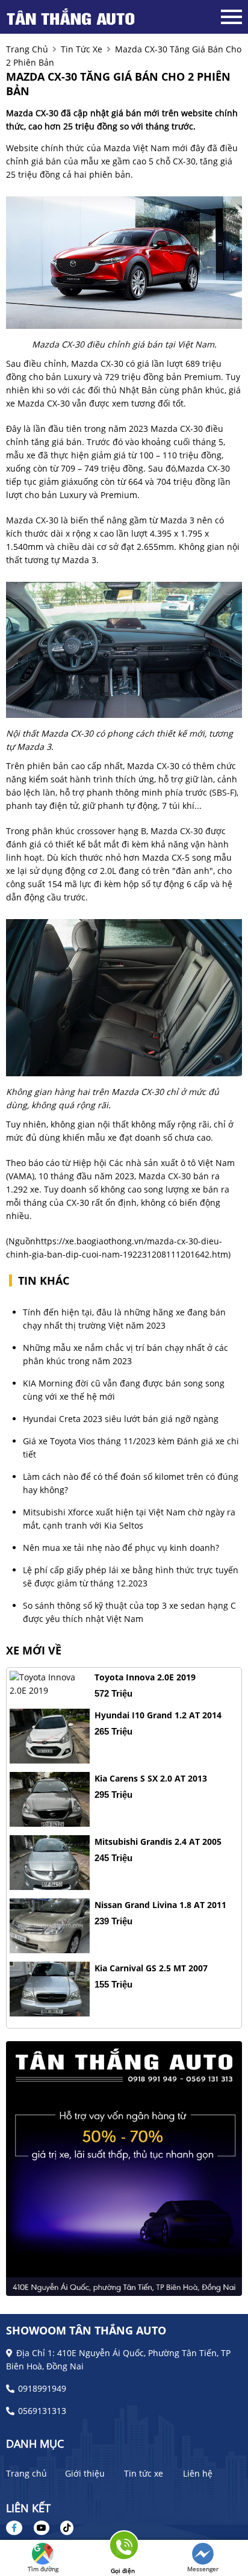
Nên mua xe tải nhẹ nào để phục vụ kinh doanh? (121, 1548)
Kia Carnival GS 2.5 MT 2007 (151, 1968)
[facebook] (19, 2528)
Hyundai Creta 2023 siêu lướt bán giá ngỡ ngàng (121, 1419)
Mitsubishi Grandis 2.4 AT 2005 (158, 1842)
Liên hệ (198, 2473)
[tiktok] (63, 2528)
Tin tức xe (144, 2473)
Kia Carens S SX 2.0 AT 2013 (151, 1778)
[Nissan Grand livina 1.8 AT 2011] (50, 1926)
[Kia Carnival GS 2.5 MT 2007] (50, 1989)
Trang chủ (26, 2473)
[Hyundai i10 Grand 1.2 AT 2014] (50, 1736)
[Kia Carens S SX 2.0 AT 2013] (50, 1799)
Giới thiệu (85, 2473)
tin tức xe (82, 49)
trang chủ (27, 49)
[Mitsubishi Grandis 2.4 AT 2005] (50, 1863)
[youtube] (42, 2528)
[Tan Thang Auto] (72, 17)
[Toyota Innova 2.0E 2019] (50, 1684)
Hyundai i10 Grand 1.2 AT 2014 (158, 1715)
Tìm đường (43, 2569)
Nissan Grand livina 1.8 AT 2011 (160, 1905)
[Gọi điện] (123, 2549)
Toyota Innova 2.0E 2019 (145, 1677)
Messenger (203, 2569)
